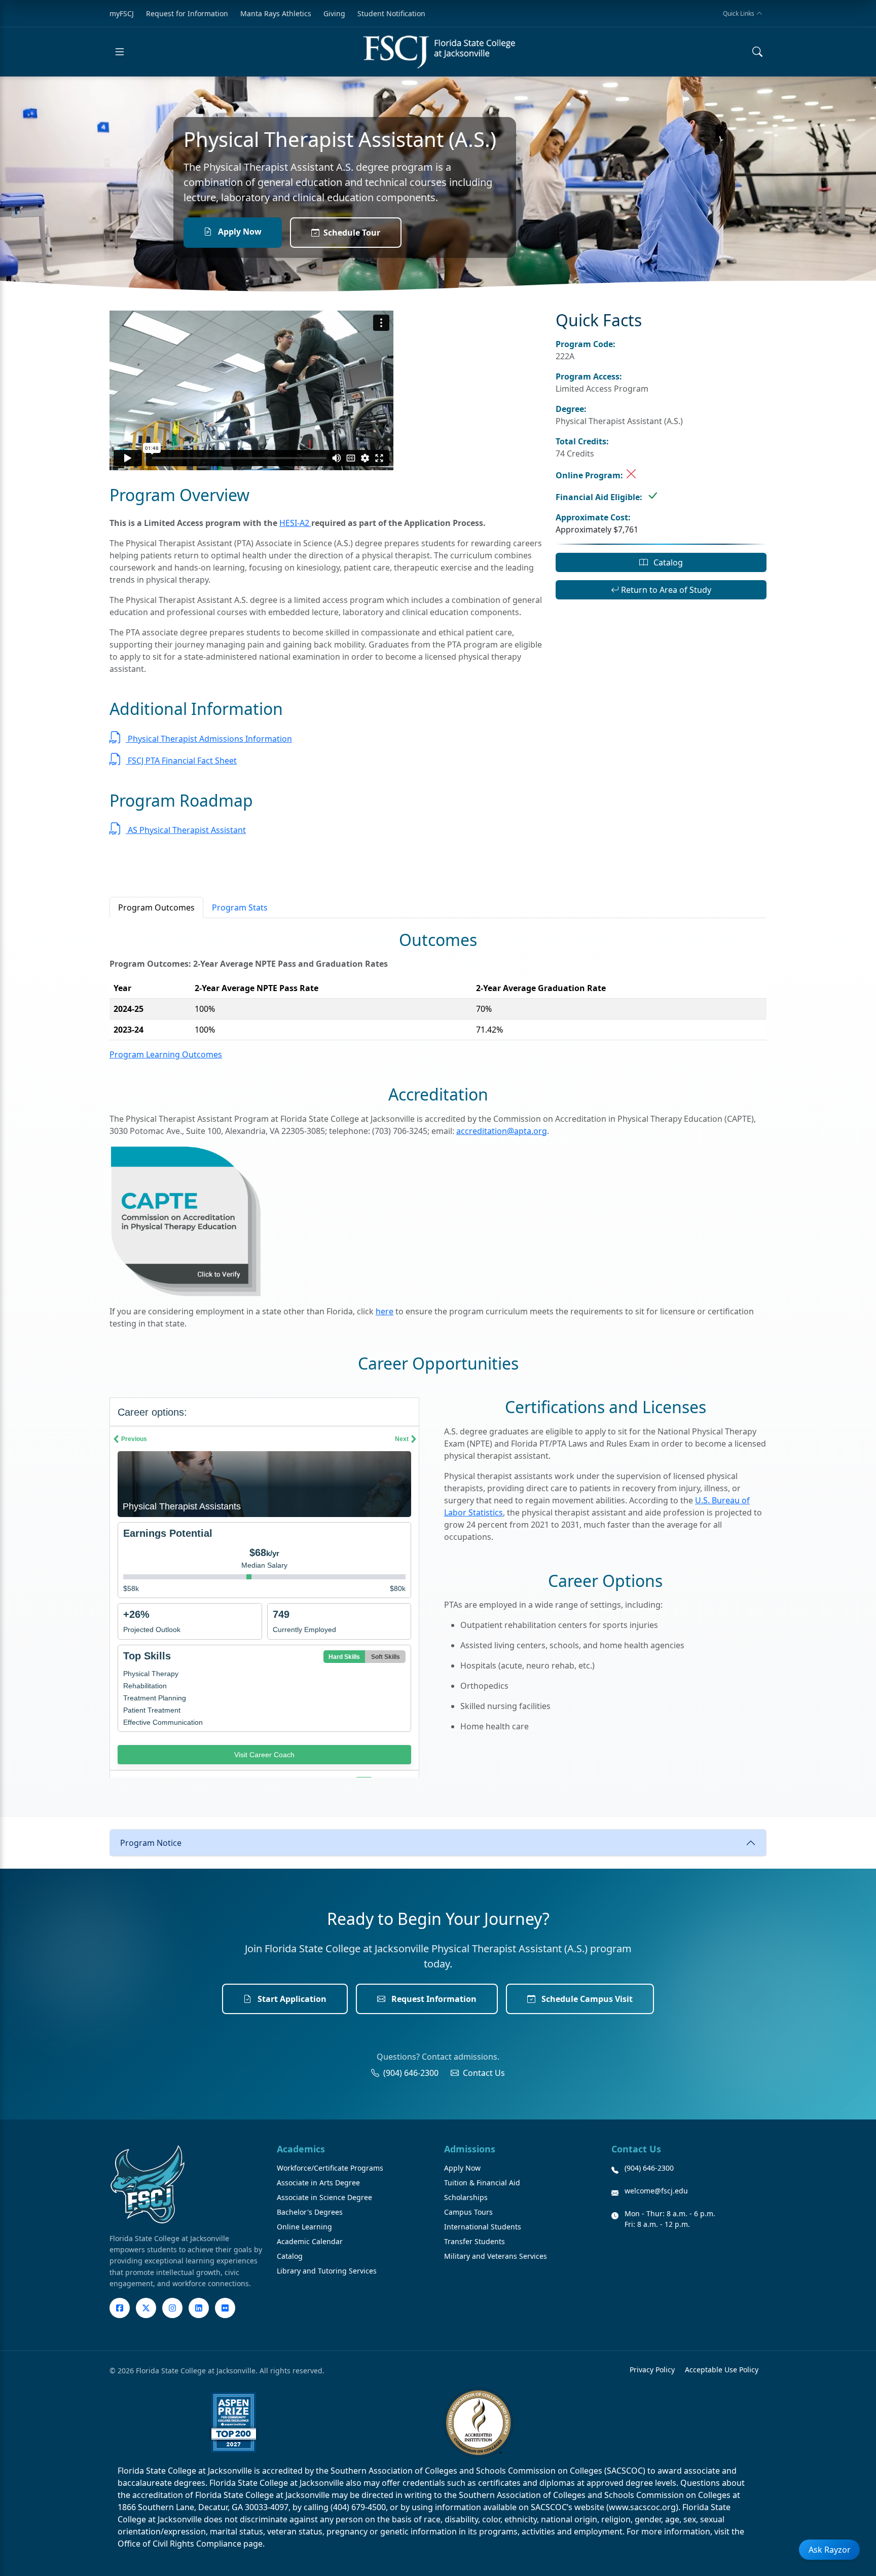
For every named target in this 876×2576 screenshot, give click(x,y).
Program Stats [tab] (240, 907)
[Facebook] (120, 2308)
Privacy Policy (652, 2370)
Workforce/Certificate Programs (330, 2168)
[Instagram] (172, 2308)
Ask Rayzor (830, 2550)
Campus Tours (468, 2212)
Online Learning (304, 2227)
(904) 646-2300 (411, 2073)
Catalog (667, 562)
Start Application (291, 1999)
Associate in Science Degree (324, 2197)
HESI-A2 (295, 523)
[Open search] (757, 52)
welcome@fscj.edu (656, 2191)
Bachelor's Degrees (310, 2212)
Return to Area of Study (665, 590)
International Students (483, 2227)
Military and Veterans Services (496, 2256)
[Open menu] (120, 52)
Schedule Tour (352, 233)
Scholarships (466, 2197)
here (385, 1311)
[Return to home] (439, 52)
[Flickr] (225, 2308)
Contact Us (484, 2073)
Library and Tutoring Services (327, 2271)
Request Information (433, 1999)
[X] (146, 2308)
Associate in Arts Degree (318, 2183)
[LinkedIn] (199, 2308)
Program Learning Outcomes (166, 1054)
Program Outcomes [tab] (156, 907)
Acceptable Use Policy (722, 2370)
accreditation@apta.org (502, 1131)
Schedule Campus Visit (586, 1999)
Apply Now (239, 232)
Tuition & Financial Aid (482, 2183)
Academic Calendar (310, 2241)
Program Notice (151, 1843)
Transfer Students (474, 2241)
